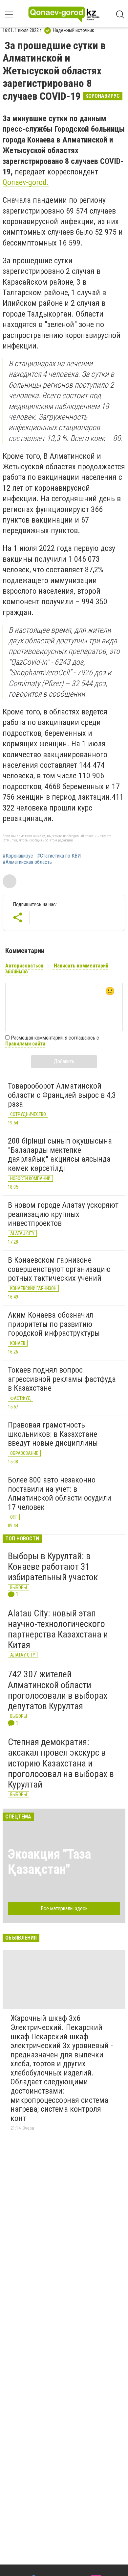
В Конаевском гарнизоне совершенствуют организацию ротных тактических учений (59, 1269)
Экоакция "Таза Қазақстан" (49, 1862)
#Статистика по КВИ (59, 856)
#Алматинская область (27, 862)
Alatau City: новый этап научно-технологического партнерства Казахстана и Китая (58, 1629)
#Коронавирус (18, 856)
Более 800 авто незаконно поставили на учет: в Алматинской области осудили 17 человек (60, 1494)
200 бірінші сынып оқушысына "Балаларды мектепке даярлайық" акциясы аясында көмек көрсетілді (60, 1155)
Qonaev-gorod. (26, 182)
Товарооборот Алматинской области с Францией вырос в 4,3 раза (62, 1095)
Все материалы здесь (64, 1908)
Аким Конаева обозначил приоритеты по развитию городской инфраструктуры (54, 1324)
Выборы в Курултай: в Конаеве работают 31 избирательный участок (53, 1567)
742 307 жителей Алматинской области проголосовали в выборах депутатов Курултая (58, 1690)
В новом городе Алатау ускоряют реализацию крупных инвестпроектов (63, 1214)
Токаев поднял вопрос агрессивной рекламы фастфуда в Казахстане (62, 1379)
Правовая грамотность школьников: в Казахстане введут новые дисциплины (53, 1434)
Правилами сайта (25, 1044)
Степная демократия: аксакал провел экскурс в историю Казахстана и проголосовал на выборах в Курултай (61, 1763)
